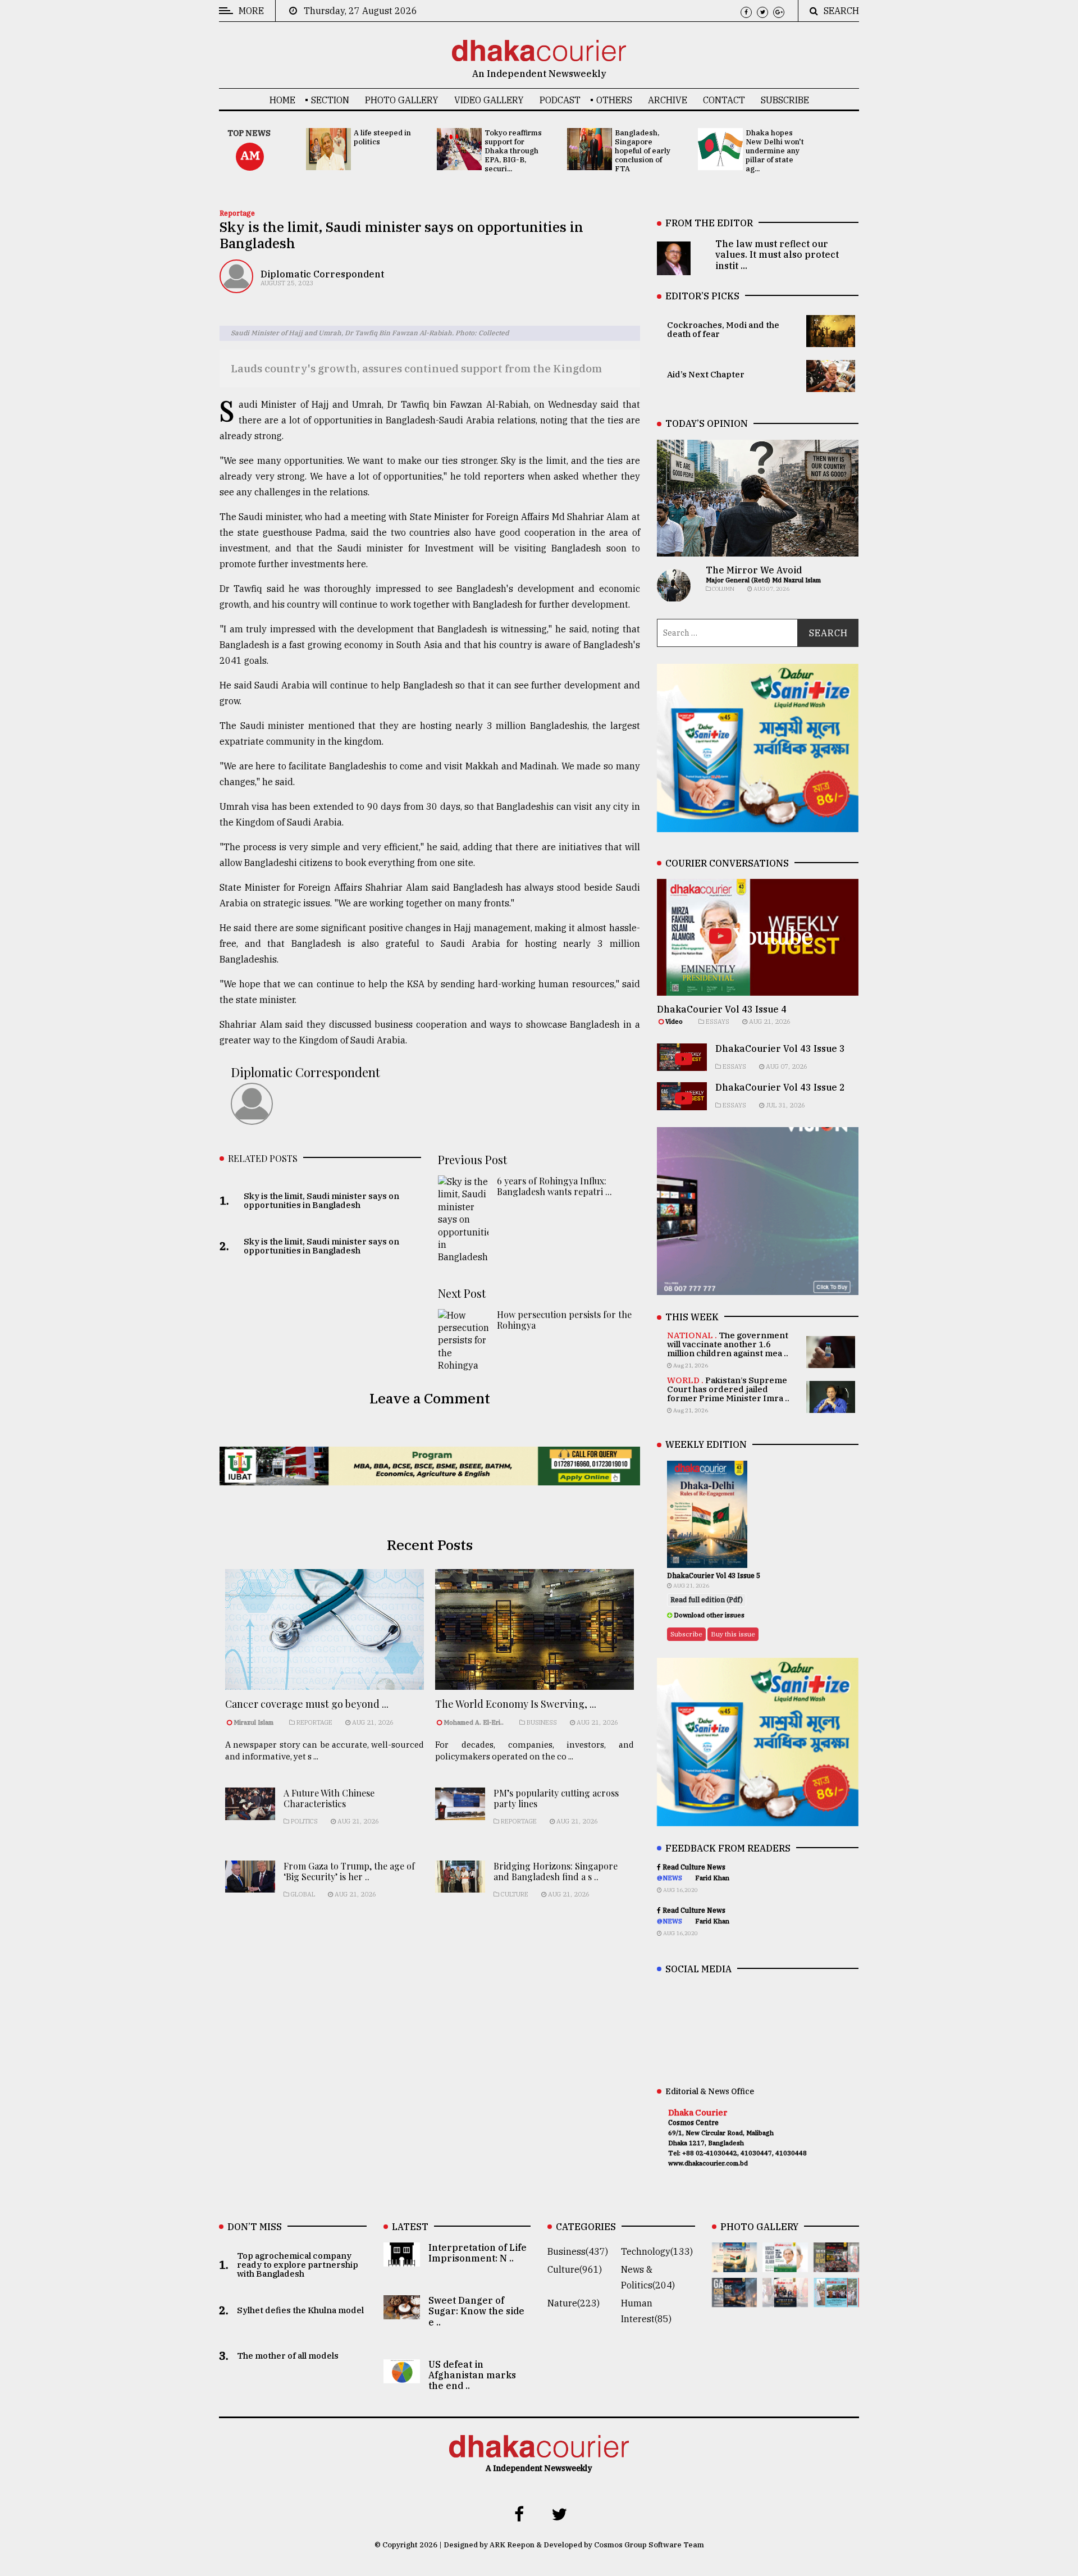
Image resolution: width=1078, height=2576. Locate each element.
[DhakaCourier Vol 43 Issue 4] (785, 2264)
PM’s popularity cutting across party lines (556, 1798)
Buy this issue (733, 1634)
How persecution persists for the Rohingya (564, 1320)
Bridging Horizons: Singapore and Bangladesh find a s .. (556, 1871)
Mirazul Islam (254, 1722)
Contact (724, 100)
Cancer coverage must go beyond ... (307, 1704)
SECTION (330, 100)
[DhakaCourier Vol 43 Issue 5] (735, 2264)
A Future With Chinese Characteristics (329, 1798)
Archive (668, 100)
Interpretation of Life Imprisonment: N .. (478, 2253)
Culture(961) (575, 2269)
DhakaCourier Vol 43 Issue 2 (780, 1087)
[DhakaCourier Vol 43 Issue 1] (785, 2299)
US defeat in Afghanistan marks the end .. (472, 2375)
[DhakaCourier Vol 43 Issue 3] (836, 2264)
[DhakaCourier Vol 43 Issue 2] (735, 2299)
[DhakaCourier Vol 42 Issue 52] (836, 2299)
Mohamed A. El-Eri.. (474, 1722)
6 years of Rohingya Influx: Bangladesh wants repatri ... (554, 1186)
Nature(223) (574, 2303)
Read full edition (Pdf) (707, 1600)
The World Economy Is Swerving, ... (516, 1704)
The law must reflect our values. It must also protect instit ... (777, 254)
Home (282, 100)
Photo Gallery (402, 100)
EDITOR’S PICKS (702, 296)
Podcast (560, 100)
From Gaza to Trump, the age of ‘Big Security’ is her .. (349, 1871)
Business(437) (578, 2251)
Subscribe (785, 100)
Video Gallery (489, 100)
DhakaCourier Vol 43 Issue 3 (780, 1048)
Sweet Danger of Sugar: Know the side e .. (476, 2311)
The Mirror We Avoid (754, 570)
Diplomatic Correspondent (322, 274)
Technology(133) (657, 2251)
